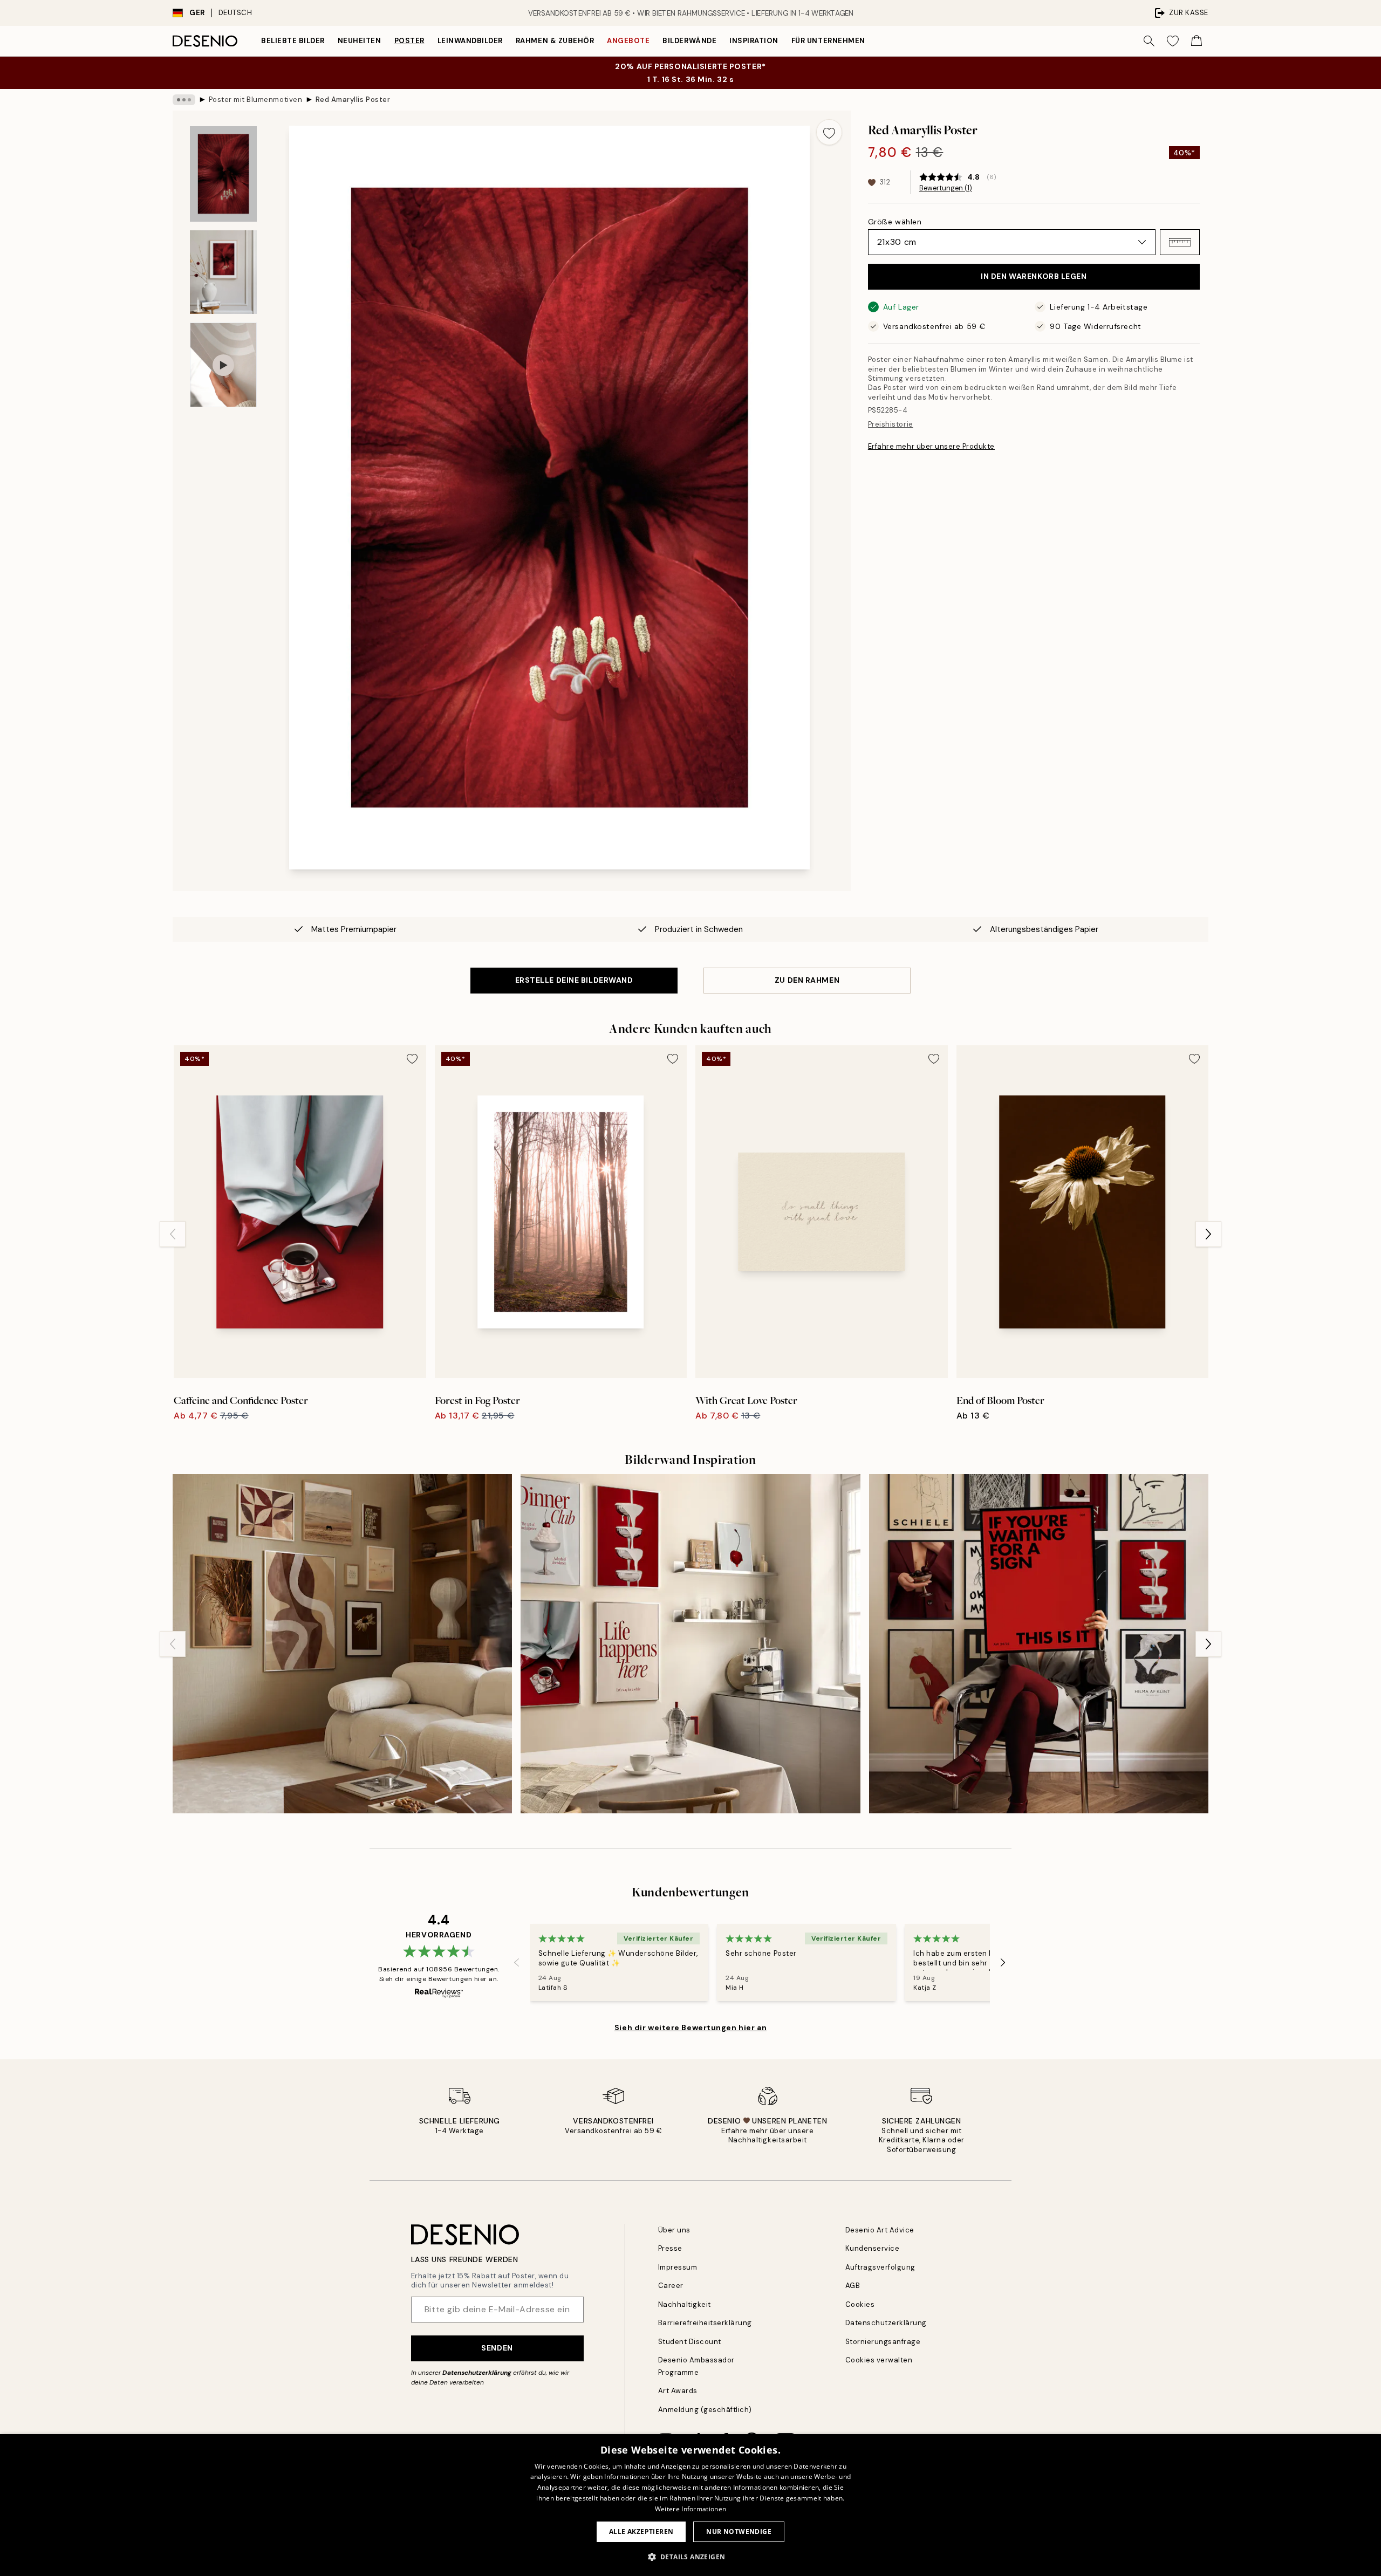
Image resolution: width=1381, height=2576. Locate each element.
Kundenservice (873, 2248)
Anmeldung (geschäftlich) (705, 2410)
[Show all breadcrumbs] (184, 100)
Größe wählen (895, 222)
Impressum (678, 2267)
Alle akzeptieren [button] (641, 2532)
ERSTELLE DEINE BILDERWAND (574, 980)
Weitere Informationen (690, 2509)
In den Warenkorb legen (1034, 277)
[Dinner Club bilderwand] (690, 1644)
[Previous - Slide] (173, 1234)
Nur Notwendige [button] (739, 2532)
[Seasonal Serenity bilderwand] (342, 1644)
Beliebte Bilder (293, 41)
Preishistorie (891, 424)
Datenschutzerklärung (477, 2373)
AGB (853, 2286)
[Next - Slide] (1208, 1234)
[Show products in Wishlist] (1173, 41)
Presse (670, 2248)
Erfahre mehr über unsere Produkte (931, 446)
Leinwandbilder (470, 41)
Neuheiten (360, 41)
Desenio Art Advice (880, 2230)
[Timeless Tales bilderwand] (1039, 1644)
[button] (1180, 242)
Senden (497, 2348)
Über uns (674, 2230)
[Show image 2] (223, 272)
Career (671, 2286)
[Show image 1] (223, 174)
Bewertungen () (946, 188)
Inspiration (754, 41)
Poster (409, 41)
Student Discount (690, 2342)
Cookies (860, 2304)
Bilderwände (689, 41)
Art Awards (678, 2391)
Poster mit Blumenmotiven (255, 100)
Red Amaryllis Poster (353, 100)
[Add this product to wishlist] (829, 132)
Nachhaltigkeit (685, 2304)
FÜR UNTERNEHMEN (828, 41)
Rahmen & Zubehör (555, 41)
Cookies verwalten (879, 2360)
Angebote (628, 41)
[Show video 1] (223, 365)
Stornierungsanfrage (883, 2342)
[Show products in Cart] (1197, 41)
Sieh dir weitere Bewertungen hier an (690, 2027)
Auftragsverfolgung (880, 2267)
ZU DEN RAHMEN (807, 980)
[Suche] (1149, 41)
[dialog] (690, 2505)
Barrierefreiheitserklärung (705, 2323)
